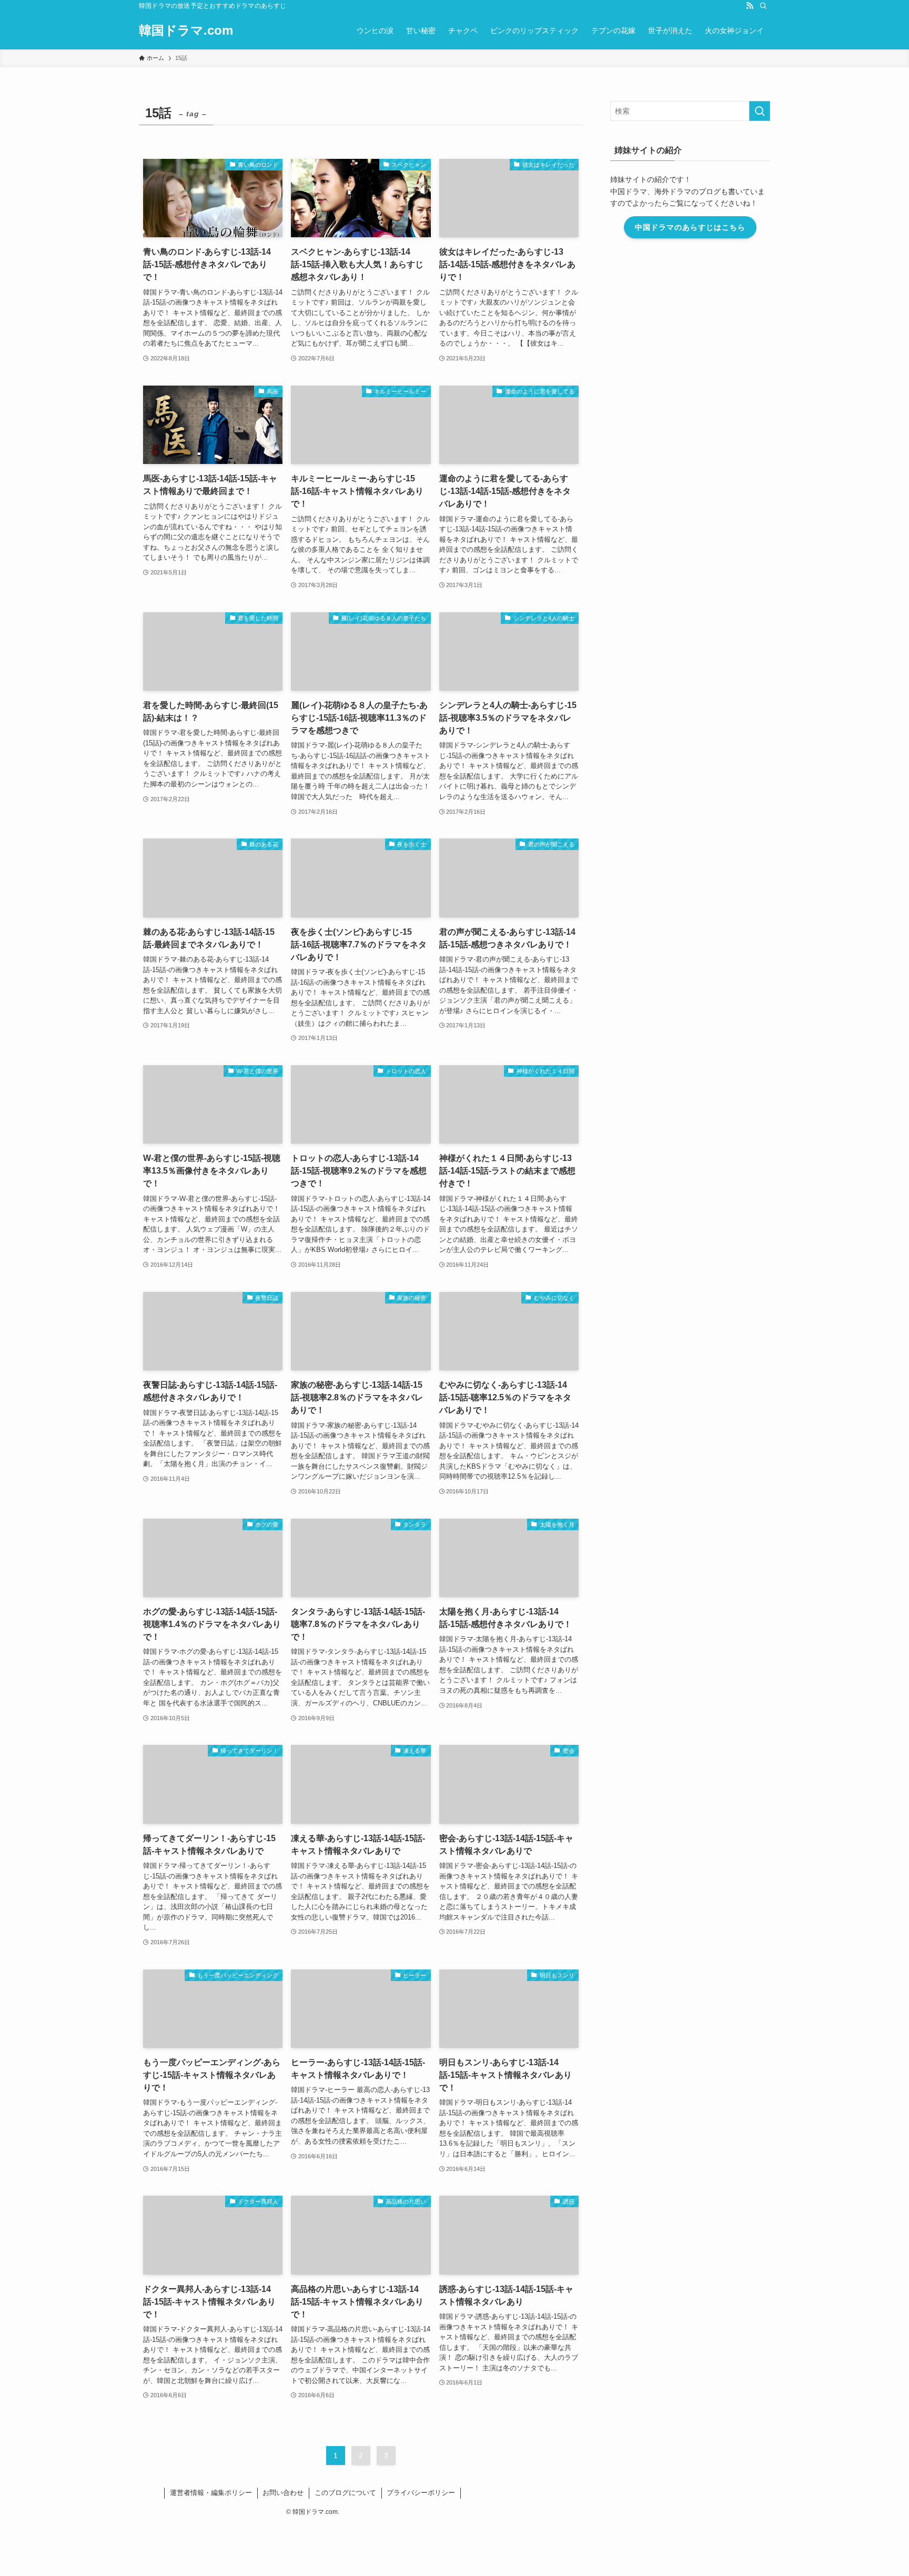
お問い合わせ (283, 2493)
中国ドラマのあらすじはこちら (690, 227)
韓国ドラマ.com (186, 31)
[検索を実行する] (760, 111)
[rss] (750, 6)
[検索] (763, 6)
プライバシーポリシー (421, 2493)
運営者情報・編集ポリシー (211, 2493)
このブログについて (345, 2493)
